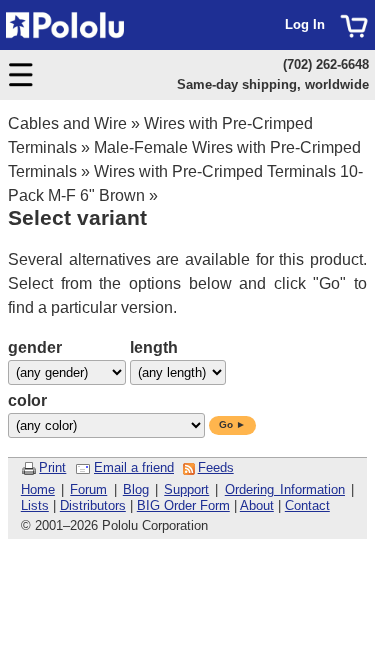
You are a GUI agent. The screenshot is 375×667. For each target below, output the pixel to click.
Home (38, 489)
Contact (307, 505)
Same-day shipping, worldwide (273, 84)
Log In (305, 24)
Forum (88, 489)
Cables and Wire (67, 123)
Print (52, 467)
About (257, 505)
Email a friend (134, 467)
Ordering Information (285, 489)
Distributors (93, 505)
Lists (35, 505)
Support (186, 489)
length (154, 347)
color (27, 400)
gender (35, 347)
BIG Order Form (183, 505)
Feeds (216, 467)
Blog (136, 489)
